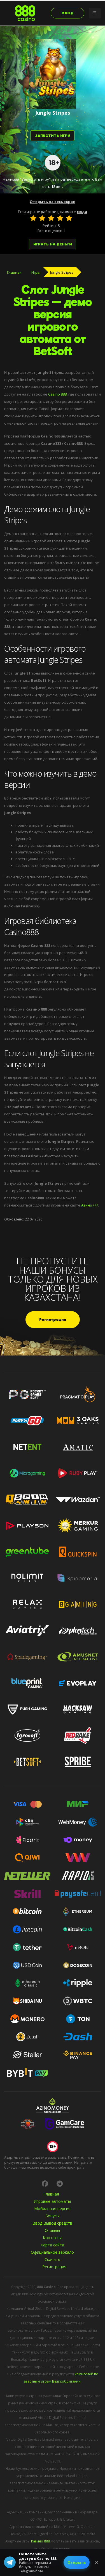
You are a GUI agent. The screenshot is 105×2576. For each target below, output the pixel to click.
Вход (68, 13)
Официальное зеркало (52, 2252)
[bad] (33, 218)
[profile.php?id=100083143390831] (45, 2184)
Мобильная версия (52, 2209)
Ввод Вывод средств (52, 2223)
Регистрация (53, 1320)
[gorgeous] (69, 218)
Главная (14, 272)
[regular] (51, 218)
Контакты (52, 2238)
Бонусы (52, 2216)
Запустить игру (53, 136)
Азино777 (90, 1205)
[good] (60, 218)
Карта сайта (52, 2245)
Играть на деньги (53, 244)
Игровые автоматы (52, 2201)
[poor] (42, 218)
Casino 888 (57, 394)
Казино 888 (40, 2541)
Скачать (52, 2259)
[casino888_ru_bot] (60, 2184)
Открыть (77, 2562)
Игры (36, 272)
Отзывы (52, 2230)
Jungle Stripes (62, 272)
